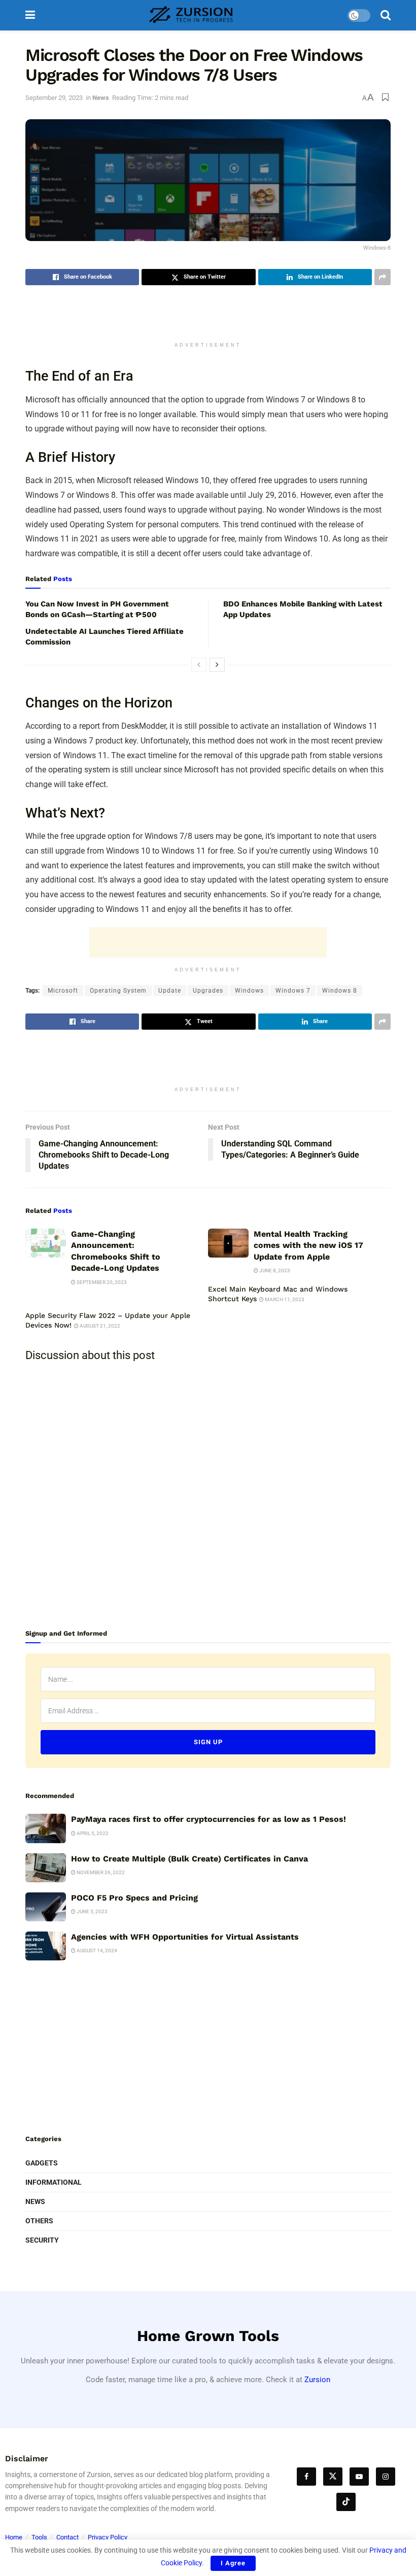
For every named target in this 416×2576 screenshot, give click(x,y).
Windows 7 (293, 991)
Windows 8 (340, 991)
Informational (54, 2182)
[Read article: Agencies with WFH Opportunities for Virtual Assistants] (46, 1946)
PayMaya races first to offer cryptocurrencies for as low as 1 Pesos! (209, 1819)
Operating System (118, 991)
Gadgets (42, 2163)
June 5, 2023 (92, 1911)
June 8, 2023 (274, 1270)
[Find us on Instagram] (386, 2477)
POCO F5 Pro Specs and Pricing (134, 1898)
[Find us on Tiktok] (346, 2502)
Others (39, 2221)
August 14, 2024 (96, 1951)
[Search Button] (386, 15)
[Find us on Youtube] (359, 2477)
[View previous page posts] (199, 665)
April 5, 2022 (92, 1833)
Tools (39, 2537)
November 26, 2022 (100, 1872)
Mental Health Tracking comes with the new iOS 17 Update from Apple (308, 1245)
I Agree (233, 2563)
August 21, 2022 (99, 1326)
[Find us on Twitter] (333, 2477)
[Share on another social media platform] (383, 277)
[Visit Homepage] (191, 15)
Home (14, 2537)
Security (42, 2240)
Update (170, 991)
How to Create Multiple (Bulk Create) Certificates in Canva (189, 1859)
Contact (67, 2537)
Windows (249, 991)
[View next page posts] (217, 665)
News (101, 98)
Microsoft (63, 991)
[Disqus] (208, 1496)
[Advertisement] (208, 318)
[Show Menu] (30, 15)
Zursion (317, 2380)
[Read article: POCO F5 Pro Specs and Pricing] (46, 1907)
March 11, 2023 (284, 1299)
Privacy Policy (108, 2537)
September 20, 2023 (101, 1282)
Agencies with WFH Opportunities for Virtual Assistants (185, 1937)
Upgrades (208, 991)
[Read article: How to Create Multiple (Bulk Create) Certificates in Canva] (46, 1868)
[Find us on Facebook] (306, 2477)
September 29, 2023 (54, 98)
